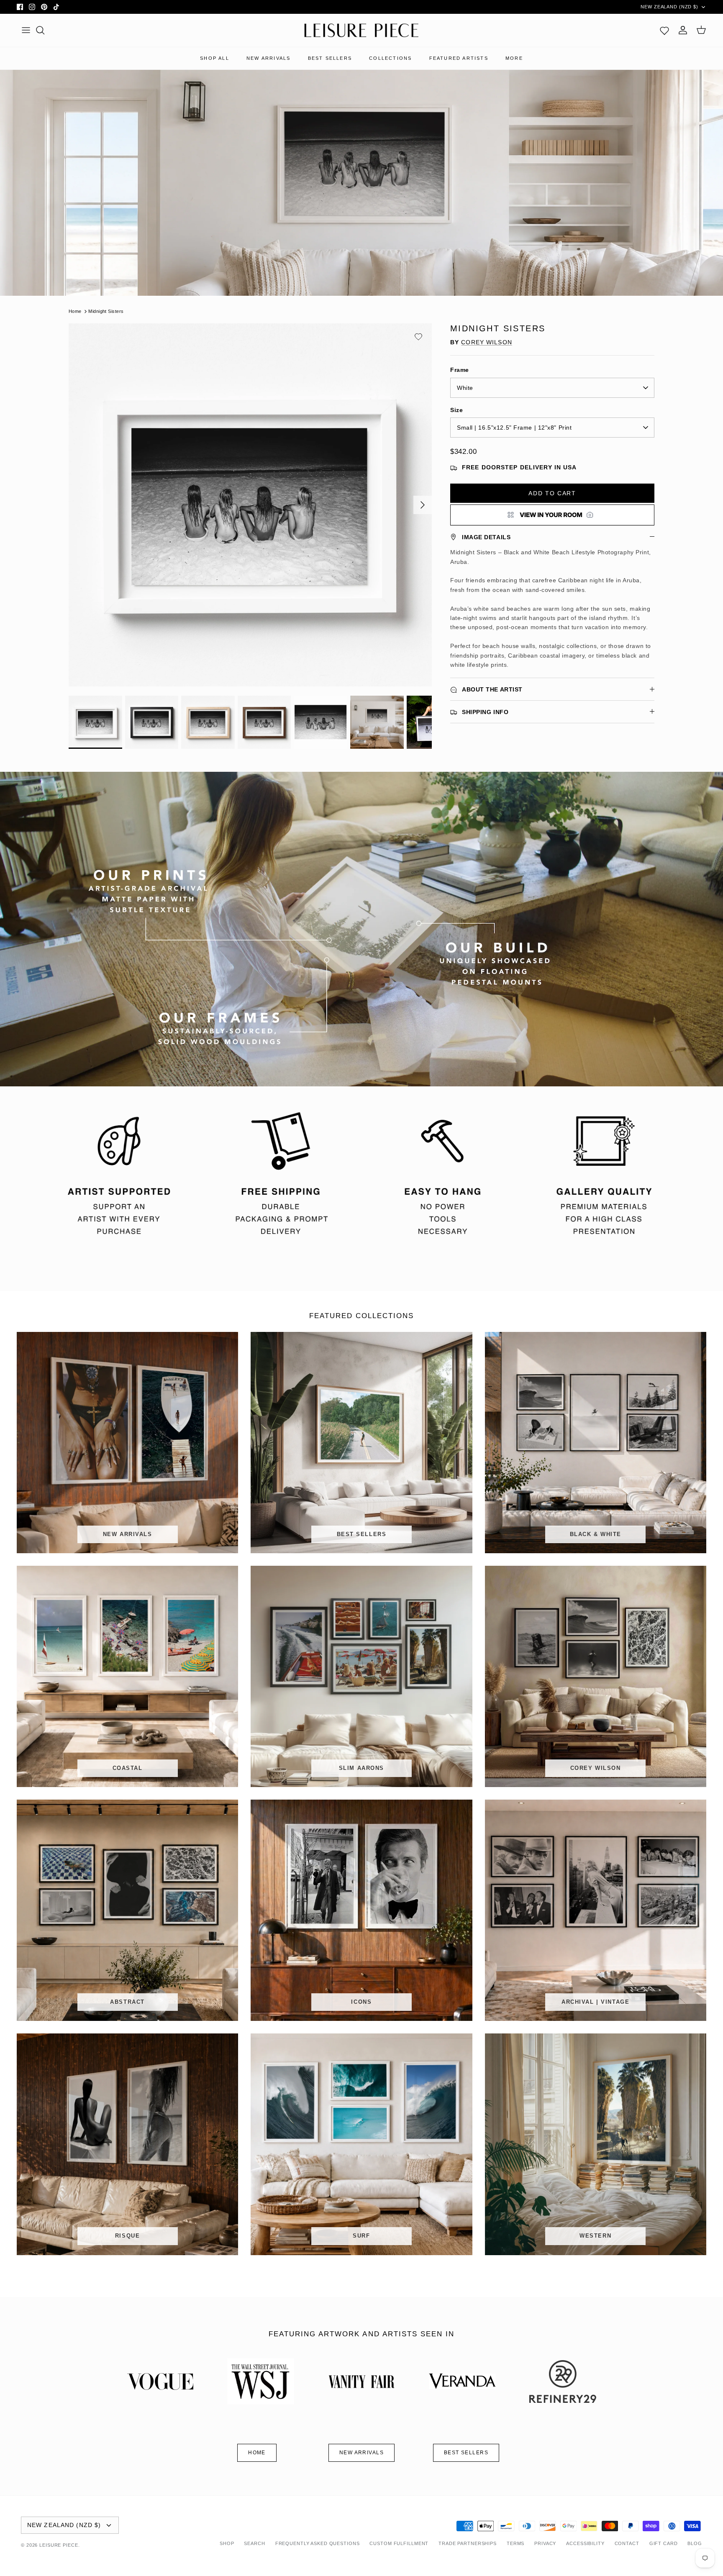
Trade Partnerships (468, 2543)
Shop (227, 2543)
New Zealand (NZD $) (669, 7)
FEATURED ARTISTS (459, 58)
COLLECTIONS (390, 58)
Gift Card (664, 2543)
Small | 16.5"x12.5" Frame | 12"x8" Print (514, 428)
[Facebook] (20, 7)
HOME (257, 2453)
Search (254, 2543)
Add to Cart (552, 493)
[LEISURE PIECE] (361, 31)
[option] (250, 505)
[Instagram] (32, 7)
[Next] (423, 505)
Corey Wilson (486, 342)
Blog (695, 2543)
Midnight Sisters (106, 311)
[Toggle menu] (26, 30)
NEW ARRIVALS (268, 58)
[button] (418, 337)
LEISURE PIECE (59, 2545)
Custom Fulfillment (399, 2543)
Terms (515, 2543)
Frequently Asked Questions (318, 2543)
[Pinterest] (44, 7)
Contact (627, 2543)
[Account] (683, 30)
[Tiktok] (56, 7)
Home (75, 311)
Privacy (545, 2543)
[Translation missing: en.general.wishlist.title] (664, 30)
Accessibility (585, 2543)
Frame (460, 370)
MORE (514, 58)
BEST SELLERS (330, 58)
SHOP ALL (215, 58)
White (465, 388)
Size (456, 410)
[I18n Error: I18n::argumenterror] (552, 515)
